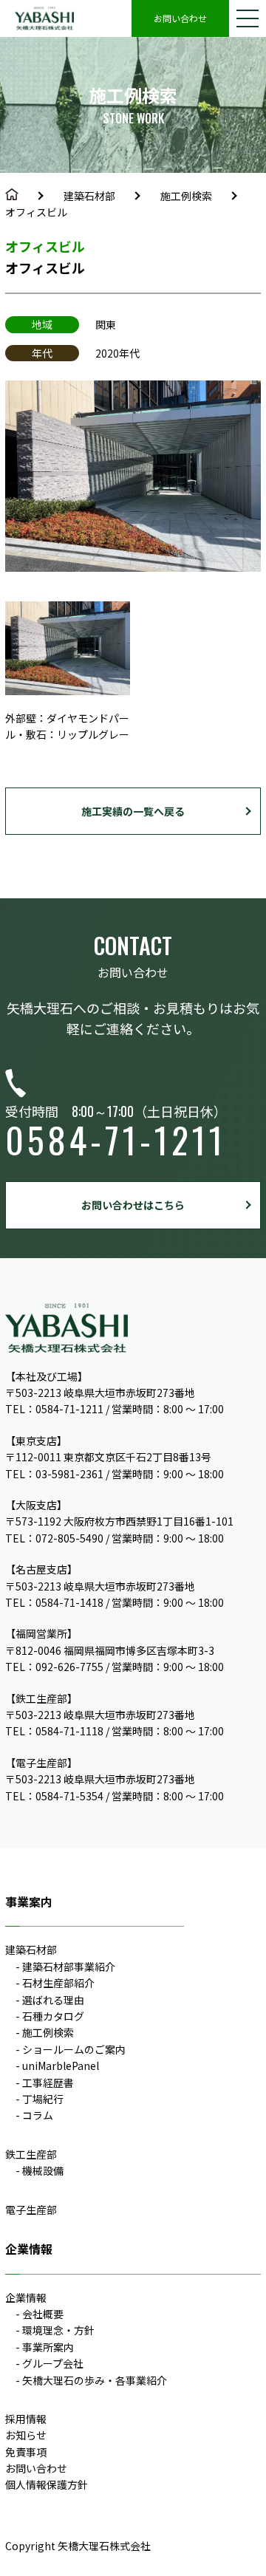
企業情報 (26, 2297)
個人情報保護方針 (47, 2484)
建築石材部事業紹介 (69, 1967)
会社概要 (43, 2314)
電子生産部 (31, 2210)
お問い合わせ (180, 18)
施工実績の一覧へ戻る (133, 811)
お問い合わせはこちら (133, 1205)
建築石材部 (89, 196)
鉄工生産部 (31, 2154)
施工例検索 (186, 196)
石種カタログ (53, 2016)
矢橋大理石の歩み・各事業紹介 (95, 2380)
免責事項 (26, 2452)
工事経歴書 (48, 2083)
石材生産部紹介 (58, 1983)
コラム (38, 2115)
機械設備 (43, 2170)
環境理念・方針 (58, 2330)
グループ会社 (53, 2363)
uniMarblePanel (61, 2066)
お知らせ (26, 2435)
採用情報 (26, 2419)
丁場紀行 (43, 2099)
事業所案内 (48, 2347)
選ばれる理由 (53, 2000)
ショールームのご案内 (74, 2049)
